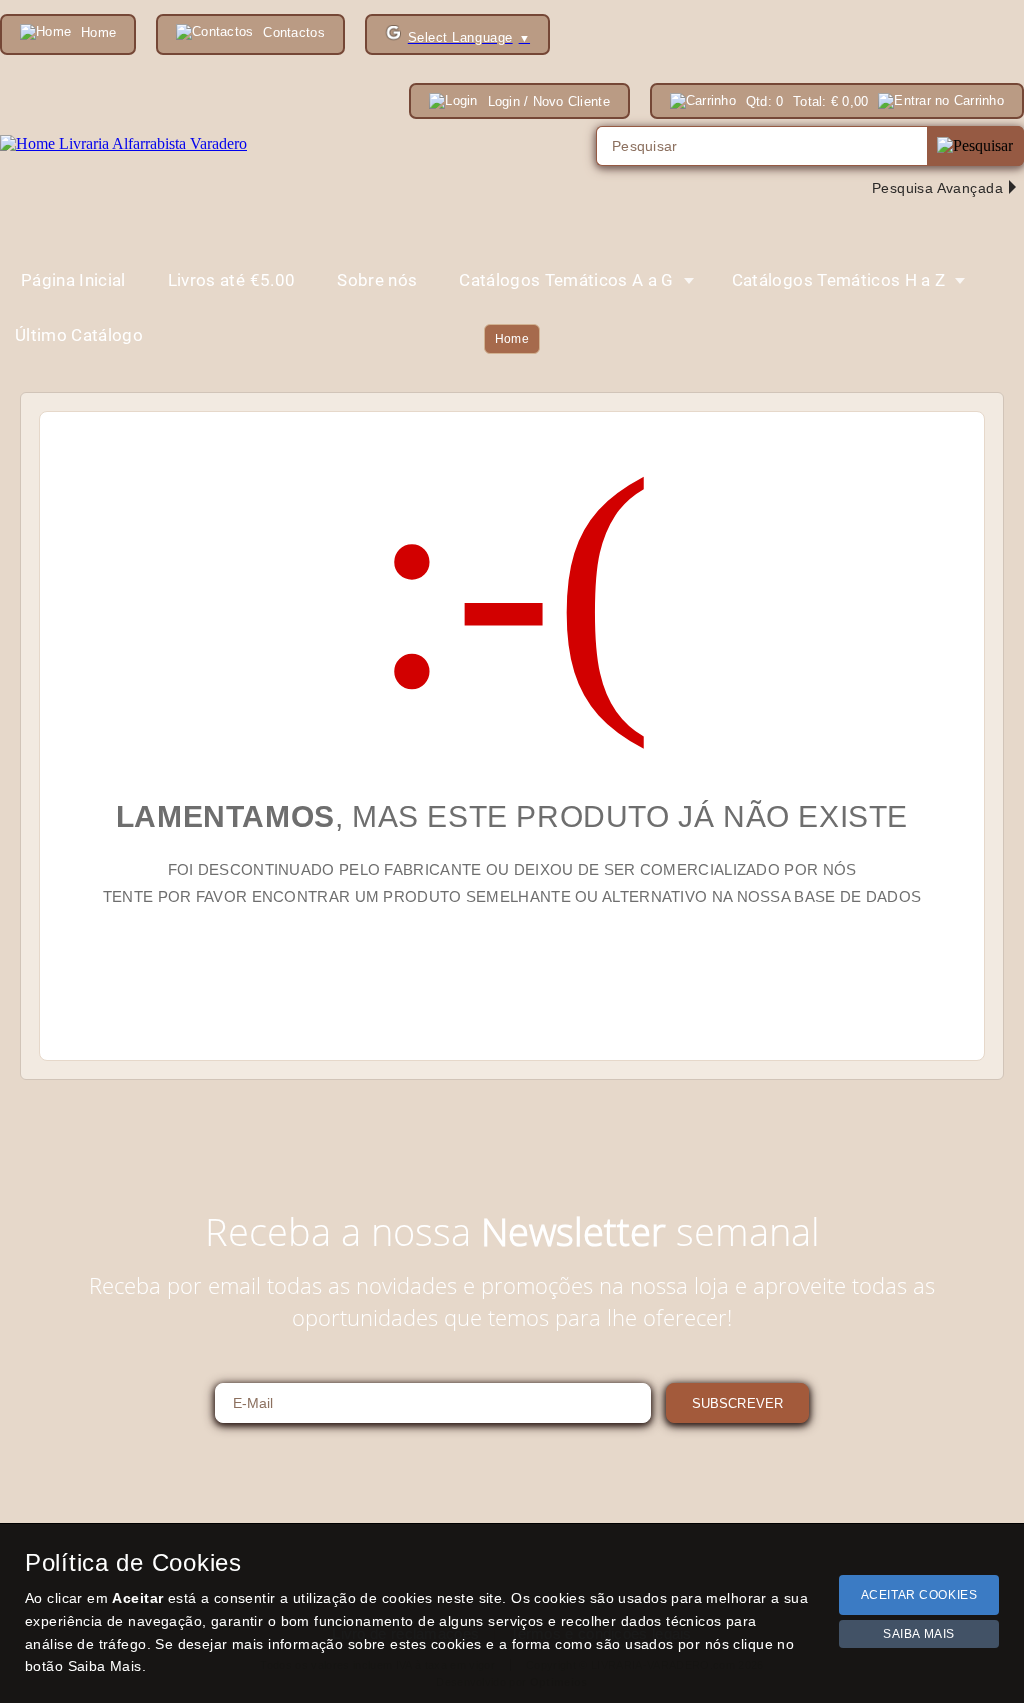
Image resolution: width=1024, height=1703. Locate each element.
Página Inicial (73, 280)
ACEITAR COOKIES (919, 1595)
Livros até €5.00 (231, 280)
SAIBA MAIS (919, 1634)
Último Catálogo (79, 335)
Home (512, 339)
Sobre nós (377, 280)
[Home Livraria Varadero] (123, 144)
